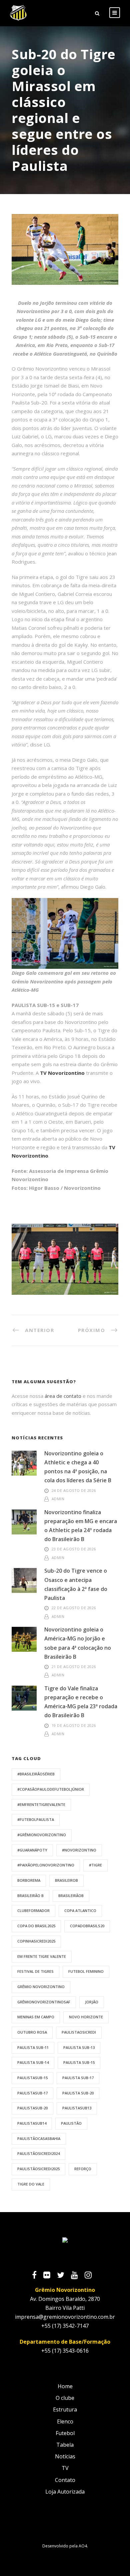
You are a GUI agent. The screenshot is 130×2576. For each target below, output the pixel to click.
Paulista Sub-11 (33, 2047)
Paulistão (71, 2123)
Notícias (65, 2456)
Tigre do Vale (31, 2184)
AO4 (83, 2546)
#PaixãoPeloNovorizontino (46, 1865)
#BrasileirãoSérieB (36, 1774)
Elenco (65, 2421)
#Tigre (95, 1865)
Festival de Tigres (35, 1971)
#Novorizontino (79, 1850)
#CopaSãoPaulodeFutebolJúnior (51, 1789)
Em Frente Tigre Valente (42, 1956)
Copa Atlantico (80, 1910)
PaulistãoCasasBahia (39, 2138)
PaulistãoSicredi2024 (38, 2153)
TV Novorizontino (62, 1073)
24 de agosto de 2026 (74, 1490)
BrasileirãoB (71, 1896)
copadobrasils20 (87, 1926)
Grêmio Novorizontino (41, 1987)
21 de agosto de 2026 (74, 1667)
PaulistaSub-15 (32, 2078)
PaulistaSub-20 (32, 2108)
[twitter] (64, 2276)
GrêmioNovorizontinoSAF (44, 2002)
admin (58, 1499)
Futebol (65, 2433)
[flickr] (50, 2276)
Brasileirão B (30, 1896)
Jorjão (92, 2002)
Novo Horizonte (86, 2017)
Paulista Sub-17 (78, 2078)
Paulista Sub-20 (78, 2093)
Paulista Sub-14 (33, 2062)
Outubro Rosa (32, 2032)
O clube (65, 2398)
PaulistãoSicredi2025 (38, 2169)
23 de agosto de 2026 (74, 1549)
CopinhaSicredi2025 (36, 1941)
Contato (65, 2480)
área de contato (63, 1396)
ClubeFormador (33, 1910)
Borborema (29, 1880)
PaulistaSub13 (77, 2108)
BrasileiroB (66, 1880)
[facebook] (38, 2276)
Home (65, 2386)
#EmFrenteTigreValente (41, 1804)
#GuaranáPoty (32, 1850)
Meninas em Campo (36, 2017)
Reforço (83, 2169)
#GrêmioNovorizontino (42, 1835)
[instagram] (91, 2276)
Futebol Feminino (86, 1971)
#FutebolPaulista (36, 1819)
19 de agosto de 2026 (74, 1725)
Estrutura (65, 2409)
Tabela (65, 2445)
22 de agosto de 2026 (74, 1608)
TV (65, 2468)
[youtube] (78, 2276)
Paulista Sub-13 (79, 2047)
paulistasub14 (32, 2123)
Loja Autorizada (65, 2492)
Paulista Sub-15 (79, 2062)
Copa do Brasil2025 (36, 1926)
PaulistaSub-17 (32, 2093)
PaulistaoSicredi (79, 2032)
